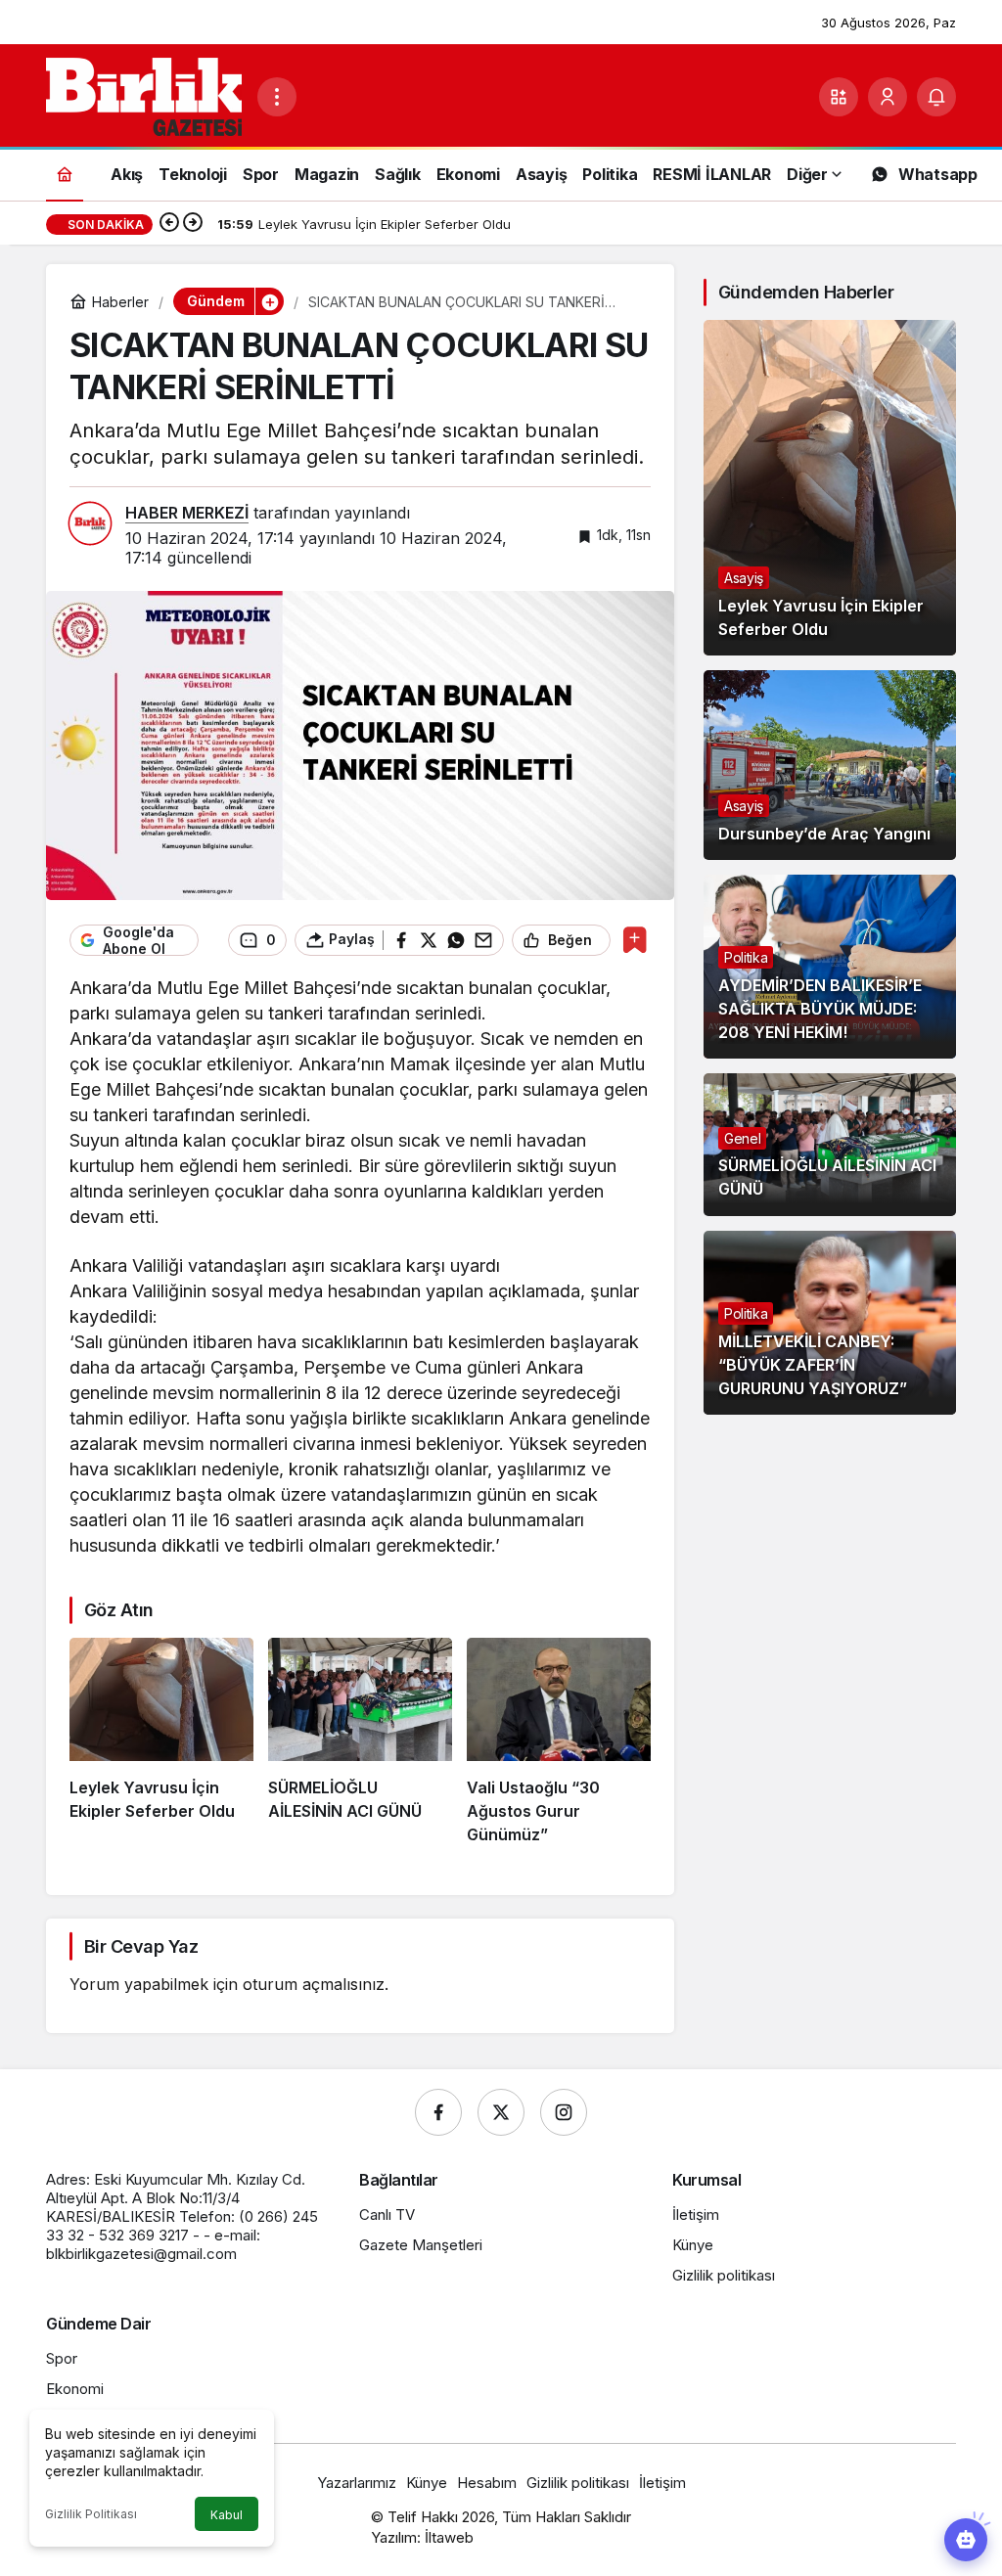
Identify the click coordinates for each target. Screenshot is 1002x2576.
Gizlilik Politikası (91, 2514)
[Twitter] (501, 2112)
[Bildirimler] (936, 97)
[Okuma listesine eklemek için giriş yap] (635, 940)
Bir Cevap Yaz (141, 1946)
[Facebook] (438, 2112)
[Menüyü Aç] (277, 97)
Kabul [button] (227, 2515)
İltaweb (449, 2537)
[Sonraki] (193, 224)
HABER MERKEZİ (187, 513)
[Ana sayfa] (65, 174)
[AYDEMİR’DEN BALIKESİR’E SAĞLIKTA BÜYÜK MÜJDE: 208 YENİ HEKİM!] (830, 967)
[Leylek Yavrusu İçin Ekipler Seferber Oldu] (161, 1741)
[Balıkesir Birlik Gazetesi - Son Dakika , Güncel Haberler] (144, 95)
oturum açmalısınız (314, 1984)
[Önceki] (169, 224)
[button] (839, 97)
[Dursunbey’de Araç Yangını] (830, 765)
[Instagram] (564, 2112)
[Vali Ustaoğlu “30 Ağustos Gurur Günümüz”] (559, 1741)
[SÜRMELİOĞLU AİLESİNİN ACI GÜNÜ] (360, 1741)
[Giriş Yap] (888, 97)
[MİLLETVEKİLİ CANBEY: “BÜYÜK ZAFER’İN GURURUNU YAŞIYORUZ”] (830, 1323)
